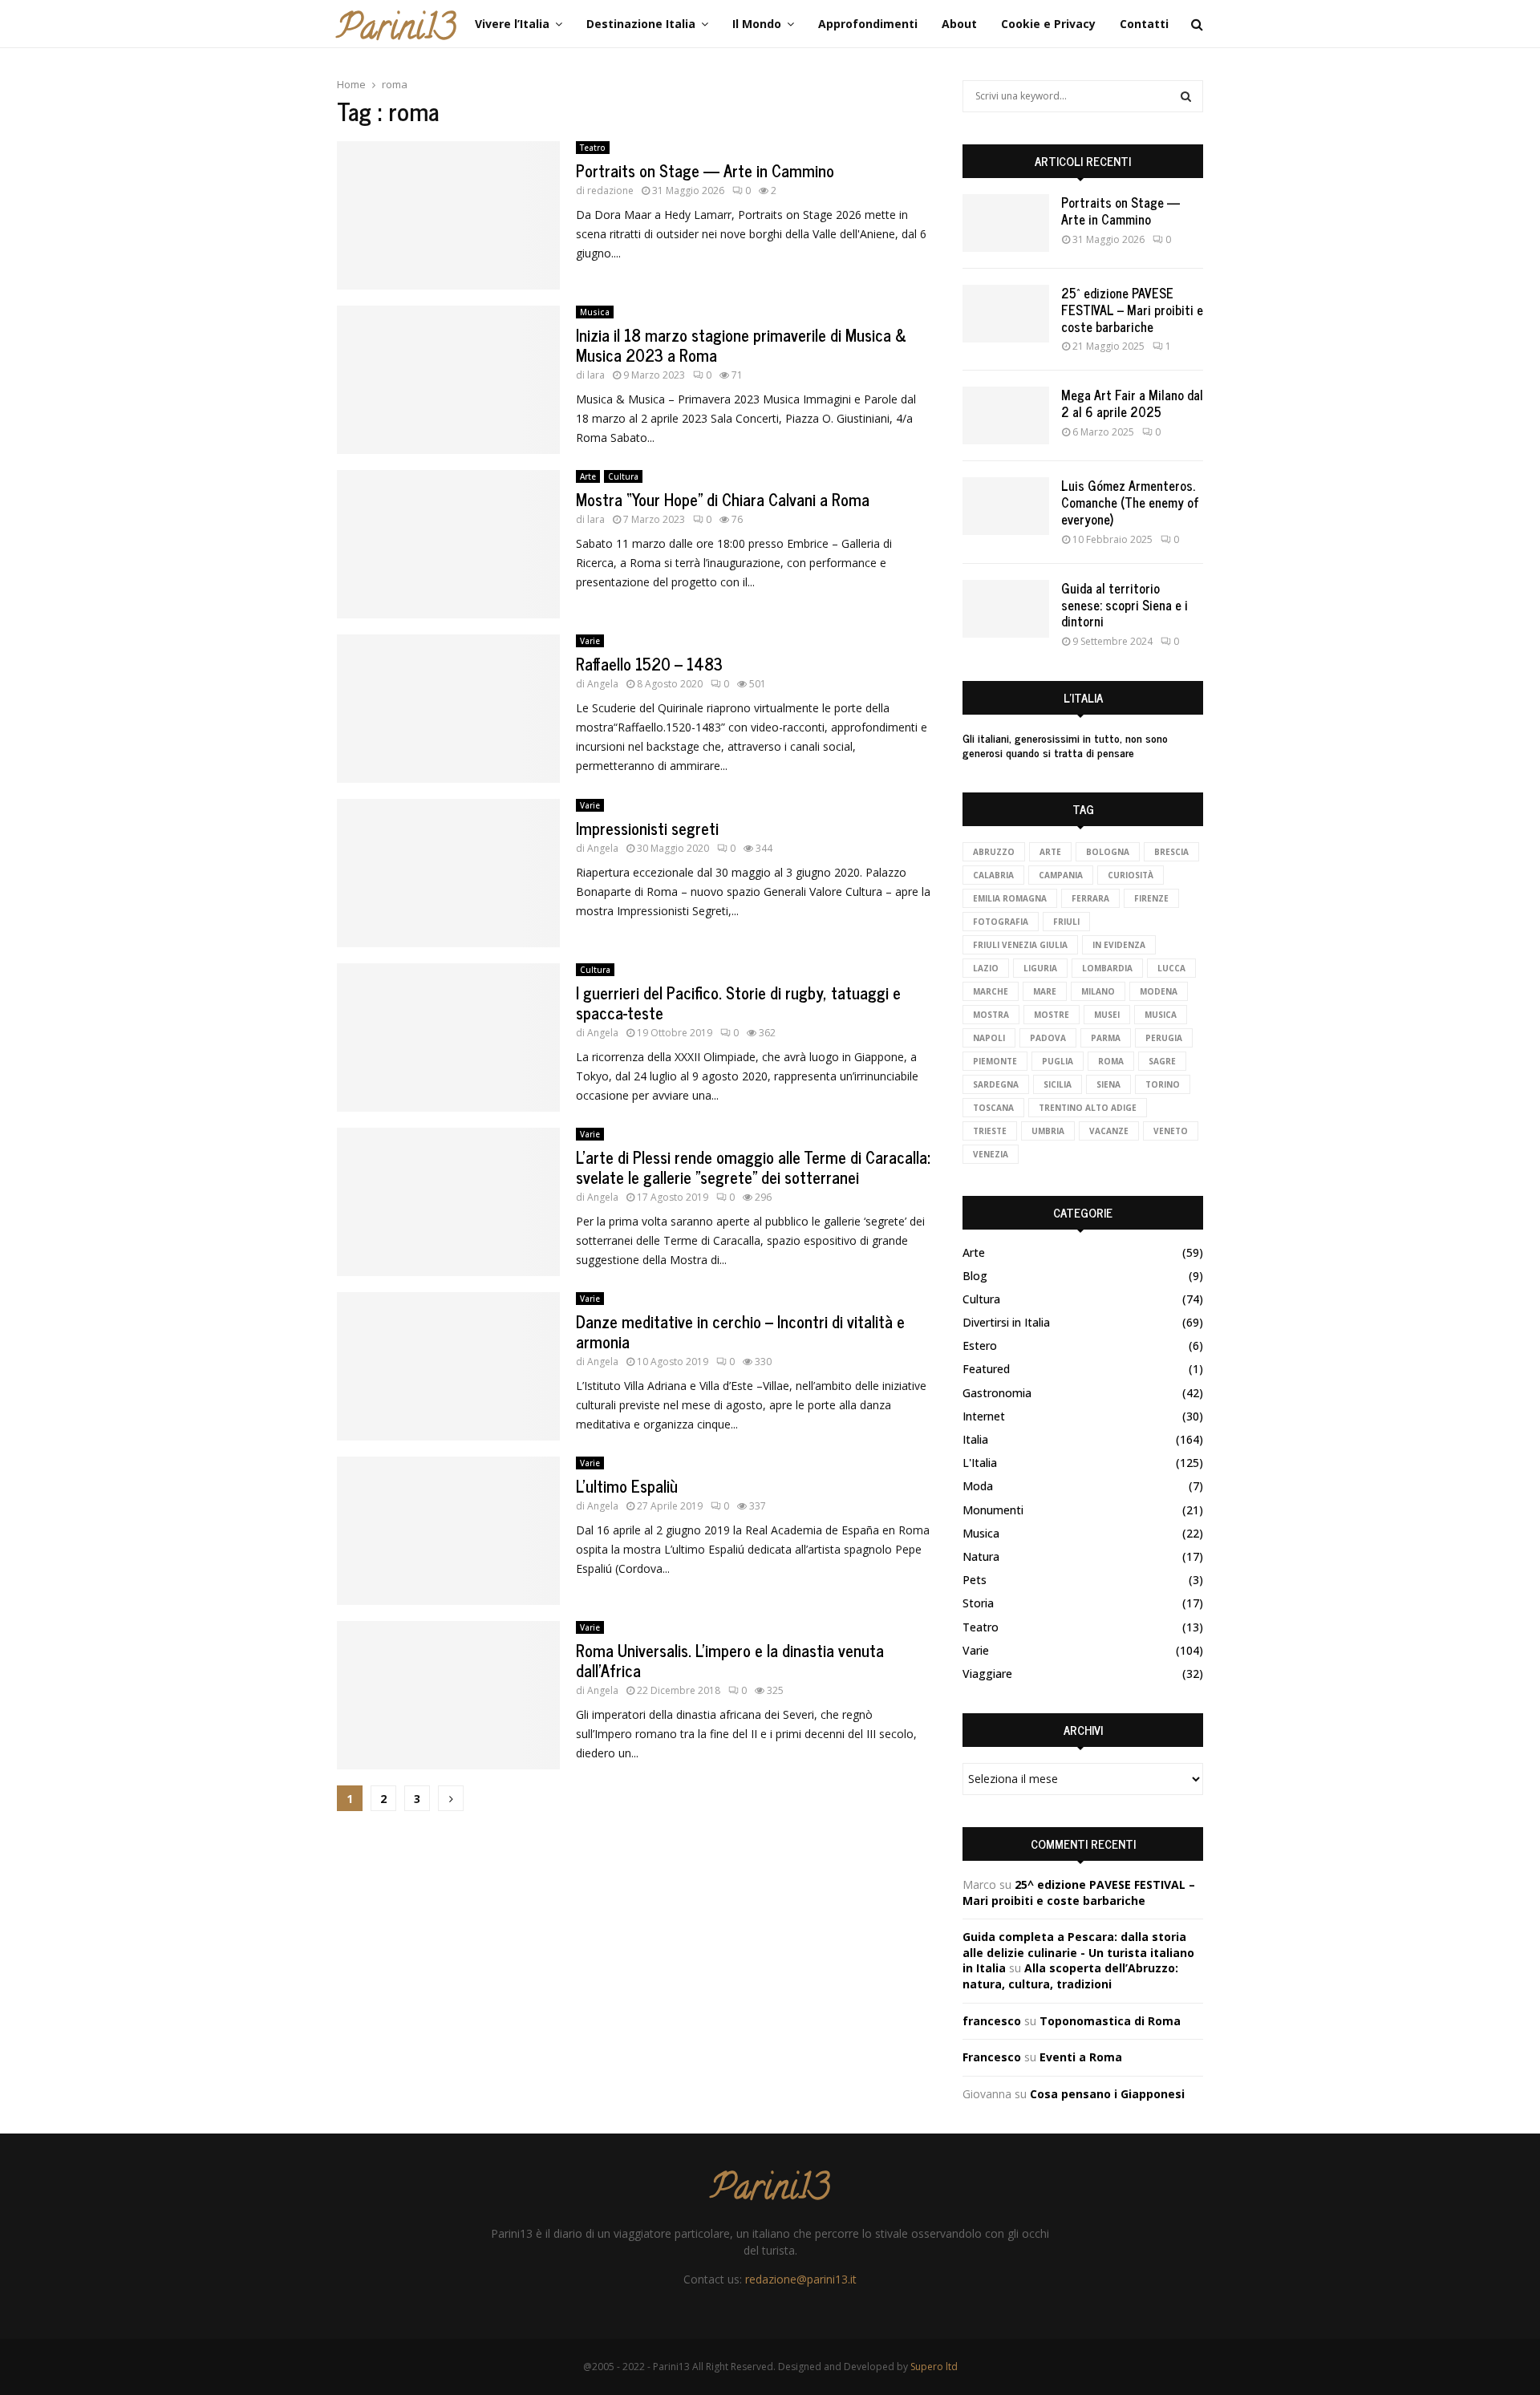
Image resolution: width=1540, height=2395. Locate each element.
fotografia (1001, 922)
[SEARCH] (1186, 96)
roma (1111, 1061)
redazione (610, 190)
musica (1161, 1015)
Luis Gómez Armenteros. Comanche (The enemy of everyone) (1130, 502)
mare (1045, 991)
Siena (1108, 1084)
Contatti (1144, 24)
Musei (1107, 1015)
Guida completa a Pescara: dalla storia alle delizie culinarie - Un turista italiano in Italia (1078, 1952)
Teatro (593, 148)
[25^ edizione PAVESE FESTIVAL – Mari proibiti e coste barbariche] (1006, 314)
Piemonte (995, 1061)
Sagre (1162, 1061)
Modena (1159, 991)
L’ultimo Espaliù (627, 1486)
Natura (981, 1556)
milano (1098, 991)
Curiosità (1131, 875)
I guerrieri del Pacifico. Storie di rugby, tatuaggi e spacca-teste (738, 1003)
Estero (980, 1345)
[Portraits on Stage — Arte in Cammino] (1006, 223)
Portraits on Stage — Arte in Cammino (705, 170)
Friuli (1066, 922)
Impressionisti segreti (647, 828)
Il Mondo (757, 24)
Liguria (1040, 968)
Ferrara (1090, 898)
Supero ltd (934, 2367)
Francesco (992, 2057)
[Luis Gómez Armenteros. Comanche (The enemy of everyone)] (1006, 506)
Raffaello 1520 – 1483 (649, 664)
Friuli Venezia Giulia (1020, 945)
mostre (1052, 1015)
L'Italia (980, 1463)
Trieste (990, 1131)
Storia (978, 1603)
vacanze (1109, 1131)
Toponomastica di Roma (1110, 2021)
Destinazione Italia (641, 24)
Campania (1061, 875)
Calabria (993, 875)
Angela (603, 684)
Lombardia (1107, 968)
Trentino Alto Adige (1088, 1108)
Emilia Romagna (1010, 898)
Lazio (986, 968)
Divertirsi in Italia (1006, 1322)
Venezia (991, 1154)
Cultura (623, 476)
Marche (991, 991)
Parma (1106, 1038)
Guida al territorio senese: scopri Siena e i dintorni (1125, 605)
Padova (1048, 1038)
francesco (992, 2021)
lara (596, 375)
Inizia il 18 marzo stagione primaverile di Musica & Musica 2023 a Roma (741, 345)
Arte (588, 476)
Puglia (1058, 1061)
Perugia (1164, 1038)
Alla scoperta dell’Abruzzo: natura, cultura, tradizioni (1070, 1976)
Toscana (993, 1108)
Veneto (1171, 1131)
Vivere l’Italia (512, 24)
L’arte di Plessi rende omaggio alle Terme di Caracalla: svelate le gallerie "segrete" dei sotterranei (753, 1167)
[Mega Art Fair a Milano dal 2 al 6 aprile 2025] (1006, 415)
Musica (595, 312)
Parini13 (396, 31)
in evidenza (1119, 945)
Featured (986, 1369)
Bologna (1108, 852)
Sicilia (1058, 1084)
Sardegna (996, 1084)
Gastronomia (997, 1393)
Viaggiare (987, 1674)
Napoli (989, 1038)
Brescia (1171, 852)
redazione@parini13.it (801, 2279)
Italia (975, 1439)
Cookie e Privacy (1048, 24)
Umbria (1048, 1131)
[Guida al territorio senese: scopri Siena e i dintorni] (1006, 609)
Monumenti (993, 1510)
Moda (978, 1486)
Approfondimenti (868, 24)
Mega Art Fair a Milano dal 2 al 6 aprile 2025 (1132, 403)
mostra (991, 1015)
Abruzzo (994, 852)
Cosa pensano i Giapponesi (1107, 2094)
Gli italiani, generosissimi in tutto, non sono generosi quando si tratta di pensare (1065, 745)
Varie (590, 641)
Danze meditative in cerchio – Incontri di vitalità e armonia (740, 1331)
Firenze (1151, 898)
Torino (1163, 1084)
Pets (975, 1580)
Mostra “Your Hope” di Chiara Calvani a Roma (723, 499)
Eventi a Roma (1081, 2057)
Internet (984, 1416)
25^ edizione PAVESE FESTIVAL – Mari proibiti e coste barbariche (1132, 310)
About (959, 24)
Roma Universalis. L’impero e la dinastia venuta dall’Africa (730, 1660)
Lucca (1171, 968)
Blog (975, 1276)
